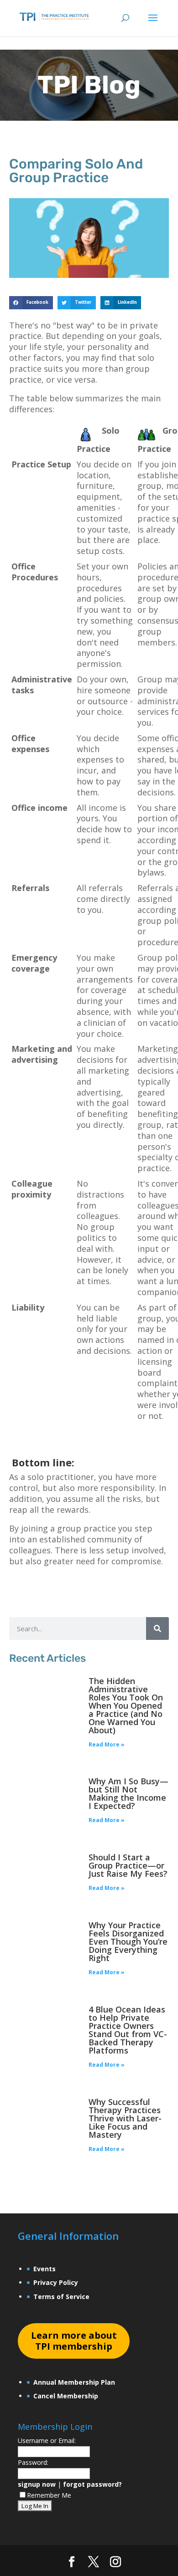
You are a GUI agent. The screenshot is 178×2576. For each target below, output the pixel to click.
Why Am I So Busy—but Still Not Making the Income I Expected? (128, 1793)
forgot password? (92, 2484)
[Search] (157, 1629)
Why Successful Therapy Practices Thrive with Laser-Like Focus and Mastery (125, 2118)
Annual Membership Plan (74, 2382)
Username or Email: (47, 2440)
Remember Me (49, 2495)
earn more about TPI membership (74, 2341)
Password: (33, 2462)
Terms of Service (61, 2297)
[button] (31, 303)
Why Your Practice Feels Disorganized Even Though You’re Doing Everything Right (128, 1941)
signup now (37, 2484)
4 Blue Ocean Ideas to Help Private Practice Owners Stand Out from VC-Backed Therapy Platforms (128, 2030)
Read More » (107, 1744)
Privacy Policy (56, 2282)
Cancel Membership (66, 2396)
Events (44, 2269)
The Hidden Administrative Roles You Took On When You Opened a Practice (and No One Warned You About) (126, 1705)
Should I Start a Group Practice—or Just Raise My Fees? (128, 1865)
